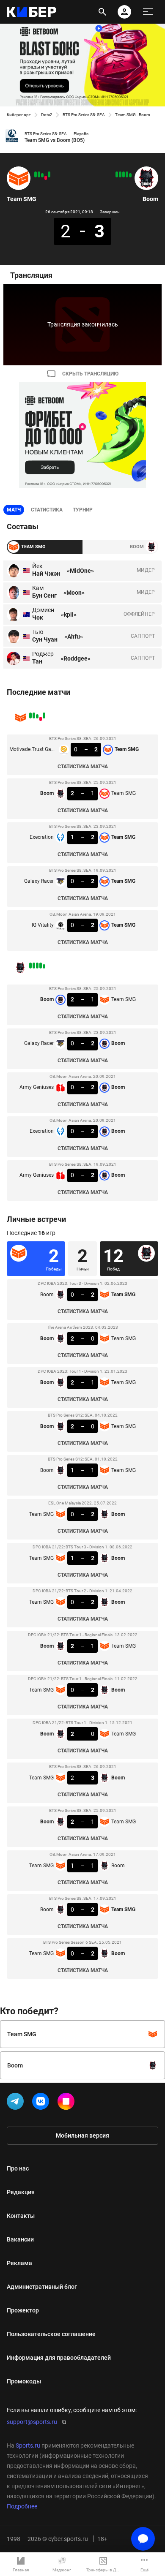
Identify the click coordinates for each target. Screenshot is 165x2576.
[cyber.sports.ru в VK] (42, 2103)
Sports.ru (28, 2445)
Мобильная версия (82, 2135)
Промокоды (24, 2381)
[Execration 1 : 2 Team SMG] (42, 175)
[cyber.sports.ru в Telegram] (17, 2103)
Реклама (19, 2263)
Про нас (18, 2168)
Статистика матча (83, 767)
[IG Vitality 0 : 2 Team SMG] (36, 174)
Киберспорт (19, 115)
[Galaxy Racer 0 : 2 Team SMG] (39, 174)
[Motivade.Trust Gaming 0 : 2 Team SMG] (49, 174)
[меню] (148, 12)
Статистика (47, 510)
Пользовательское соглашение (51, 2334)
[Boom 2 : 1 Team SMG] (46, 178)
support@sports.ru (32, 2422)
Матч (14, 510)
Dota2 (47, 115)
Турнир (83, 510)
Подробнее (22, 2506)
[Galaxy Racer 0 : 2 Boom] (127, 174)
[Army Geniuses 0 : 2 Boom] (117, 174)
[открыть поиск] (102, 12)
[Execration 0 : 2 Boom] (120, 174)
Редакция (21, 2192)
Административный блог (42, 2287)
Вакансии (20, 2239)
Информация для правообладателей (59, 2358)
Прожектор (23, 2310)
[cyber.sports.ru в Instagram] (68, 2103)
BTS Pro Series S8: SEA (84, 115)
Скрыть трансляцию (90, 374)
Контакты (21, 2216)
